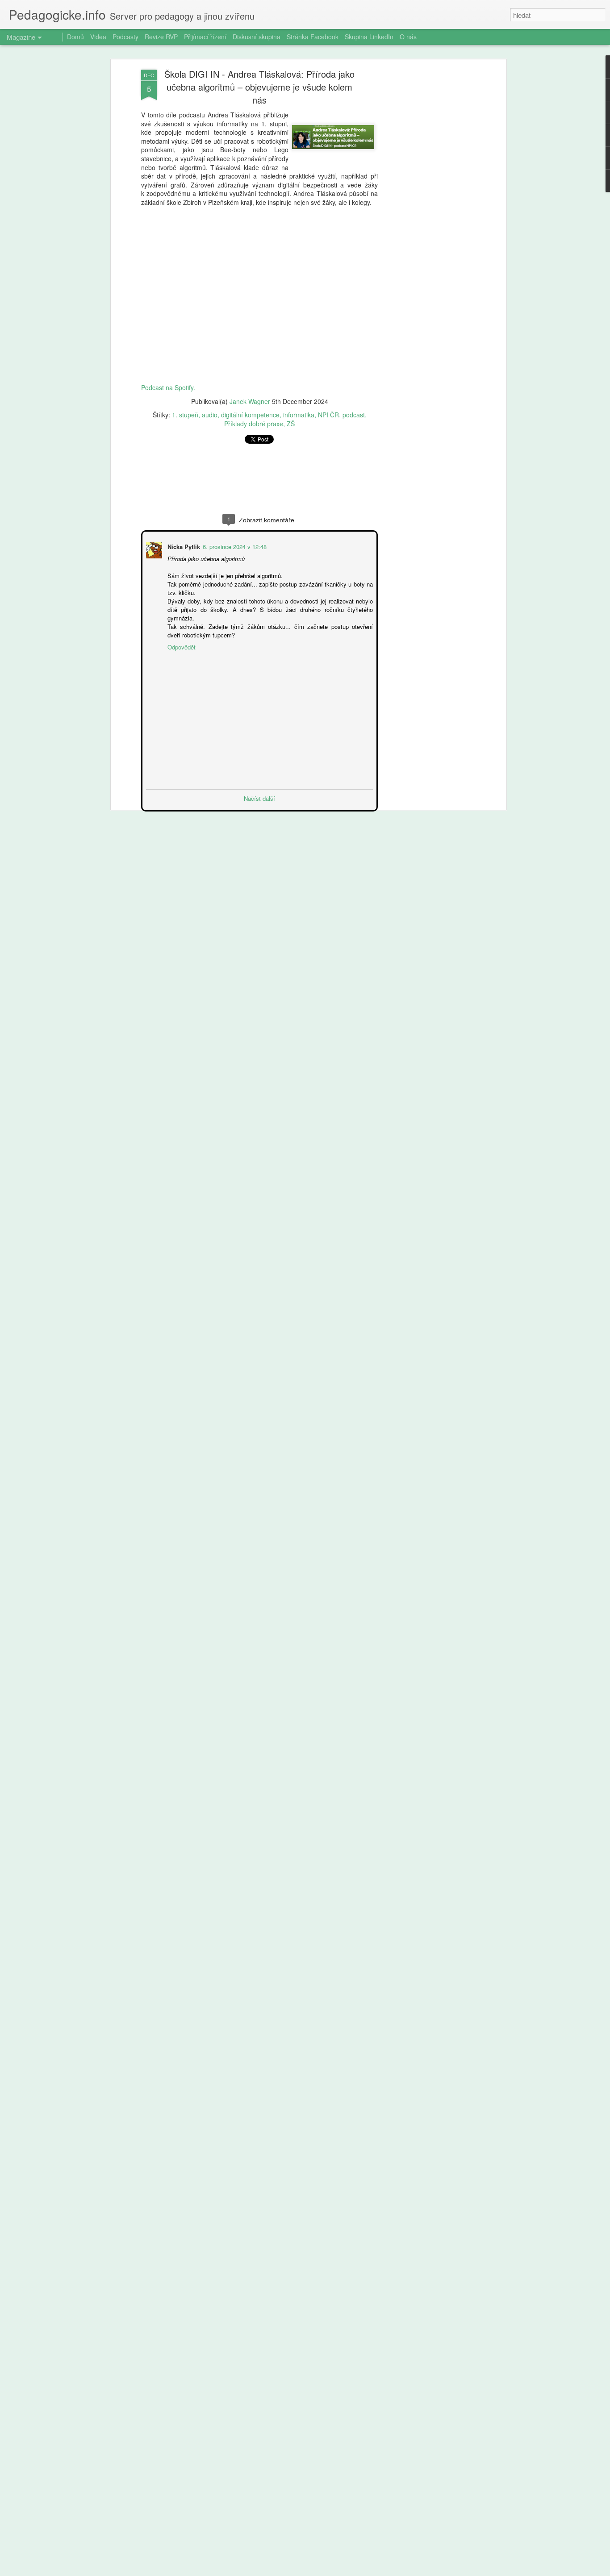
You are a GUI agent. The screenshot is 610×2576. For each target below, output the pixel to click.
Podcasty (125, 37)
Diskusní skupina (257, 37)
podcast (354, 415)
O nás (408, 37)
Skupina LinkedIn (369, 37)
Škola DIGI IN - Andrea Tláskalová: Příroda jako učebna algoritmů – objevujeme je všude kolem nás (259, 87)
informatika (299, 415)
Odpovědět (181, 646)
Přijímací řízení (205, 37)
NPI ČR (328, 415)
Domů (75, 37)
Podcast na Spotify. (168, 387)
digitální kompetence (250, 415)
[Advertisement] (427, 210)
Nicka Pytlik (183, 546)
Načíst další (259, 797)
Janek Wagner (250, 401)
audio (210, 415)
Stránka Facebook (313, 37)
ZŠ (291, 424)
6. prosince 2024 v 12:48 (234, 546)
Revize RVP (161, 37)
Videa (98, 37)
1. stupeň (185, 415)
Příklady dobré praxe (254, 424)
